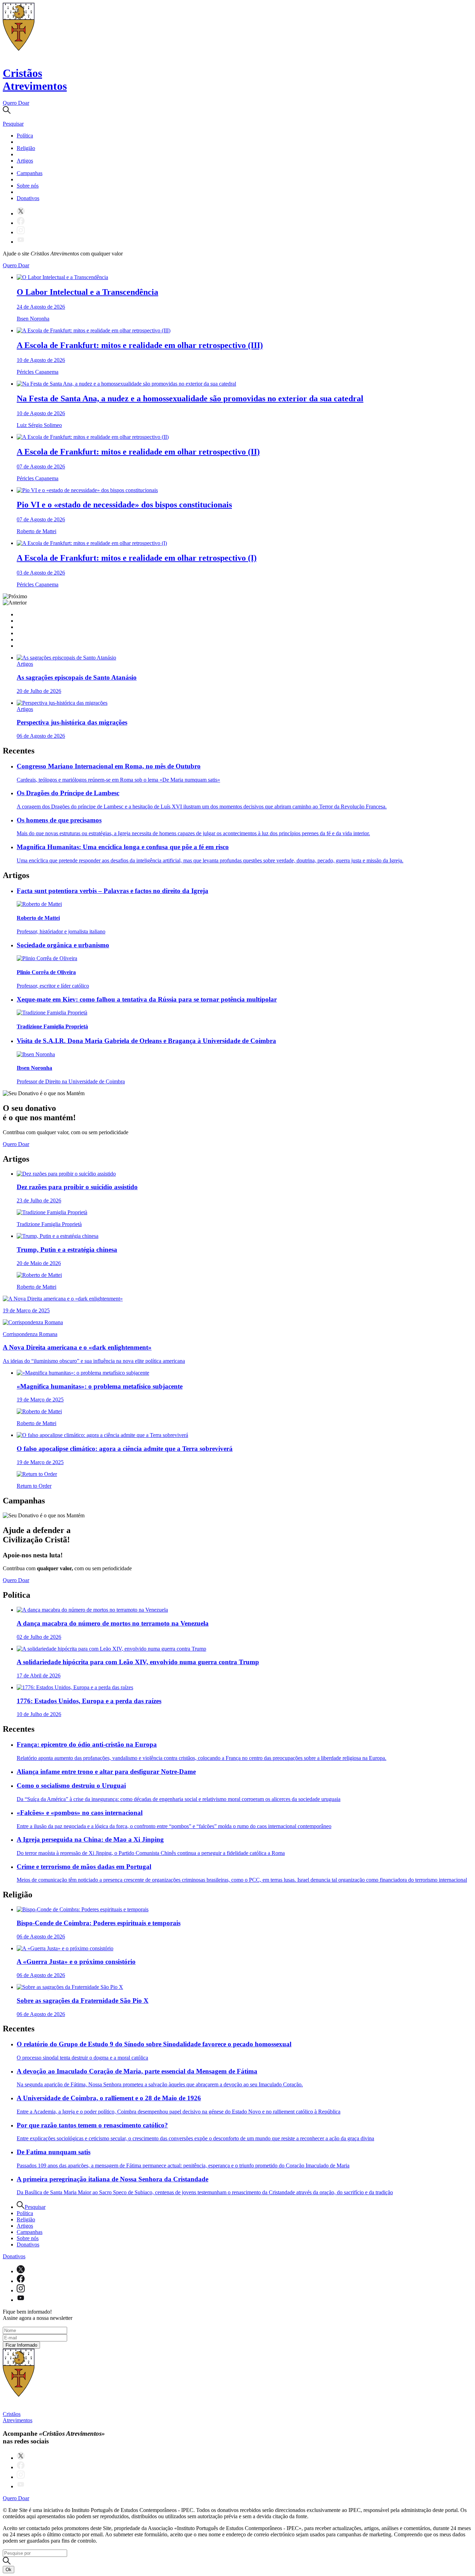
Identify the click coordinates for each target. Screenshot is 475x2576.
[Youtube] (21, 242)
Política (25, 136)
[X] (21, 214)
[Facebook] (21, 223)
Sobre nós (28, 186)
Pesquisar (35, 2207)
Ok (9, 2570)
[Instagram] (21, 232)
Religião (26, 148)
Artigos (25, 161)
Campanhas (30, 173)
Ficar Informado (21, 2345)
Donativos (28, 198)
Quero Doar (16, 103)
